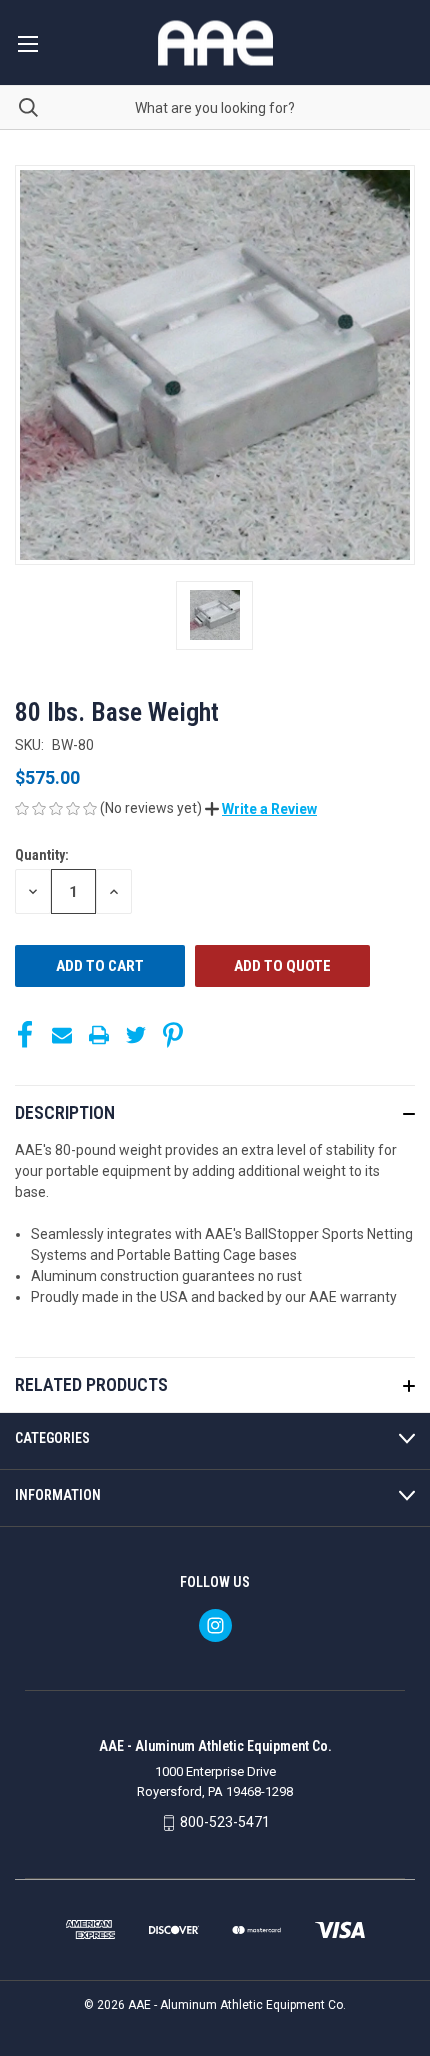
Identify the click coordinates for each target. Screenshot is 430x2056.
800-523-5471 (225, 1822)
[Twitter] (136, 1035)
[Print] (99, 1035)
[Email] (62, 1035)
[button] (261, 809)
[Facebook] (25, 1035)
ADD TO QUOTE (282, 966)
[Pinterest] (173, 1035)
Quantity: (42, 855)
